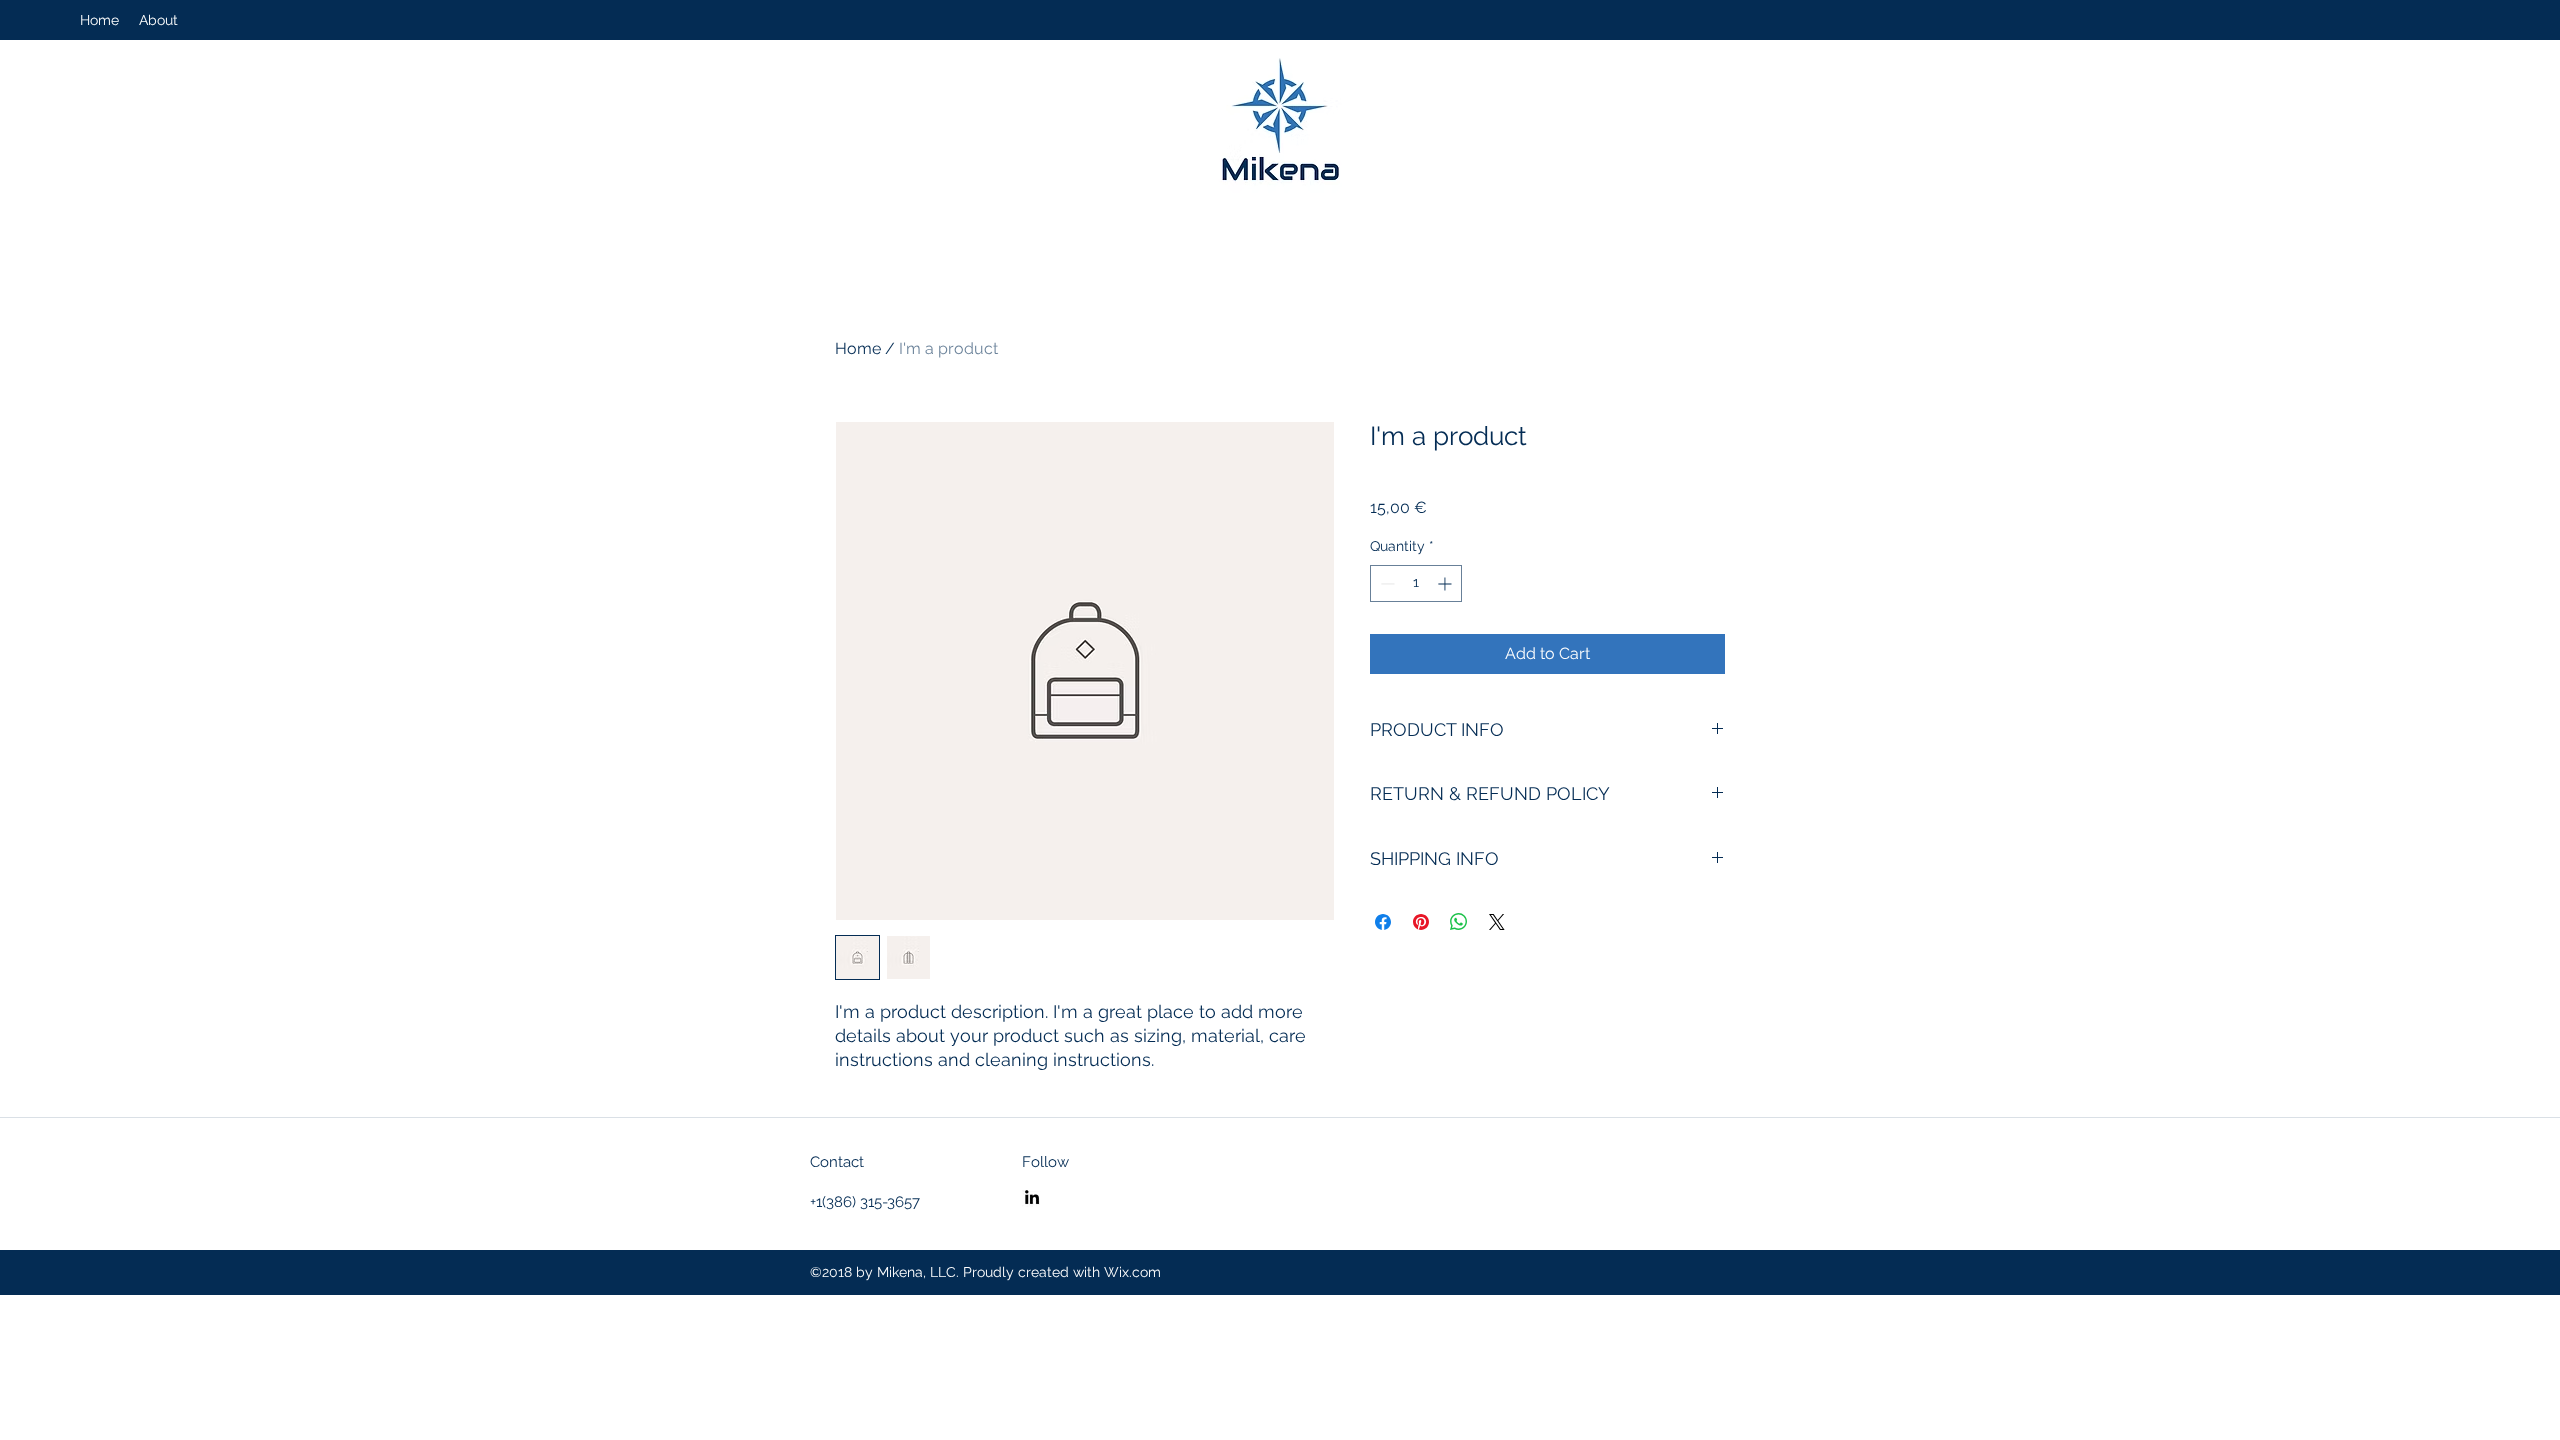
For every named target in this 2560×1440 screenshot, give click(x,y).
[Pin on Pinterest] (1421, 922)
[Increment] (1446, 583)
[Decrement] (1385, 583)
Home (858, 348)
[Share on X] (1497, 922)
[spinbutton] (1416, 583)
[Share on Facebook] (1383, 922)
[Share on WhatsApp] (1459, 922)
